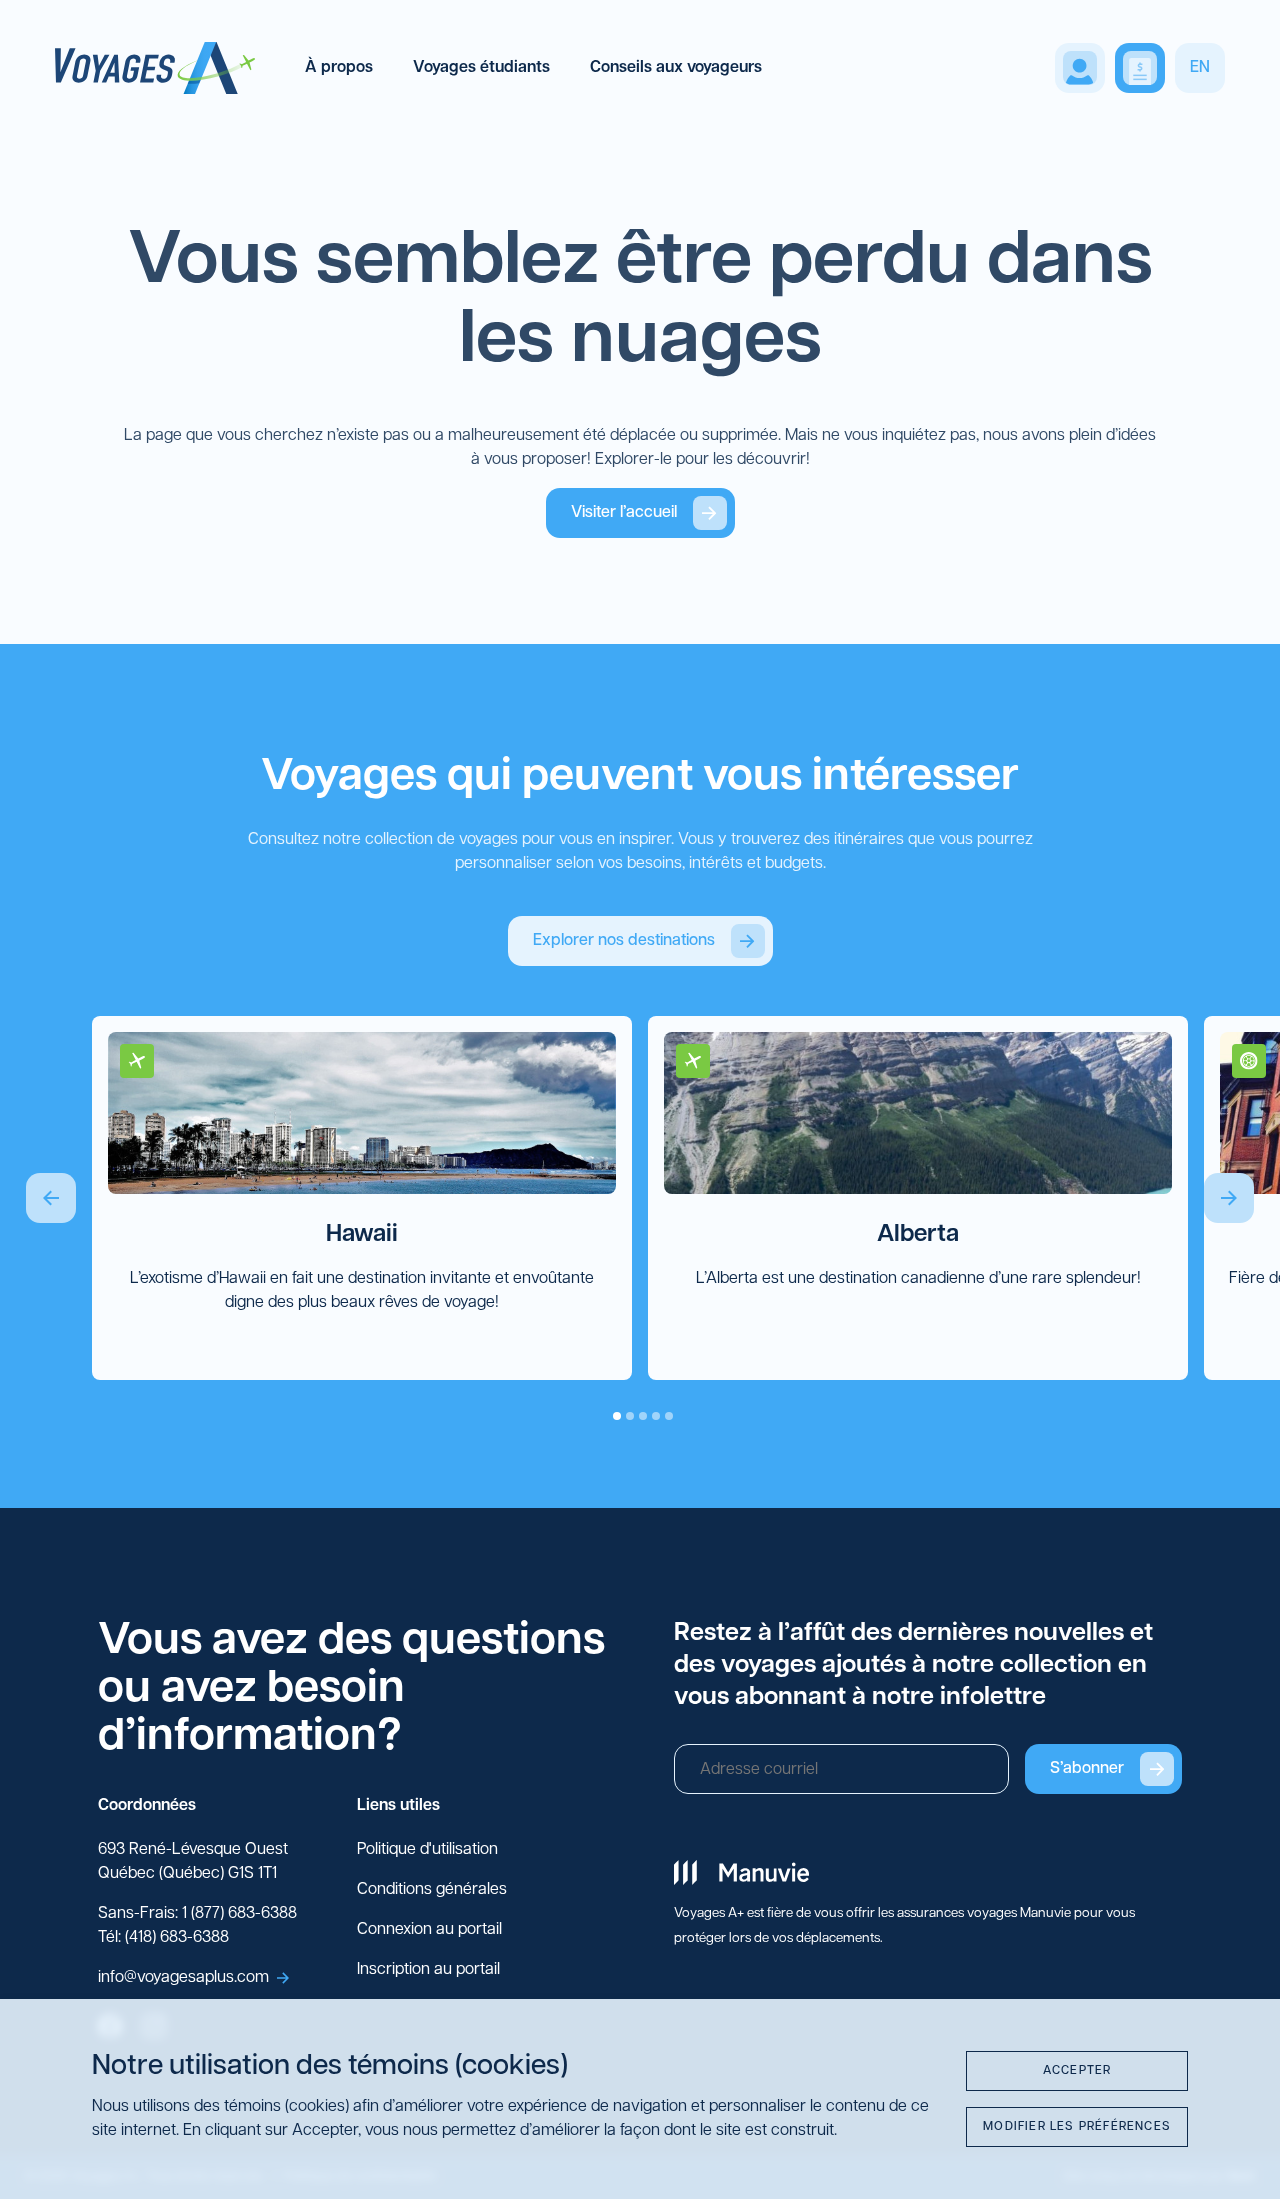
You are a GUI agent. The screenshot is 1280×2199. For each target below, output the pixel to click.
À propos (339, 68)
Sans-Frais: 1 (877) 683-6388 (197, 1914)
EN (1200, 68)
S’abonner (1087, 1769)
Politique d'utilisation (427, 1850)
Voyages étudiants (481, 68)
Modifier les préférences (1077, 2127)
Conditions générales (432, 1890)
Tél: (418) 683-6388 (163, 1938)
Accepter (1077, 2071)
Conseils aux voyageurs (676, 68)
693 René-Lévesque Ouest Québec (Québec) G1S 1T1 (193, 1862)
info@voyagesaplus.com (183, 1978)
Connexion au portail (429, 1930)
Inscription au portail (428, 1970)
